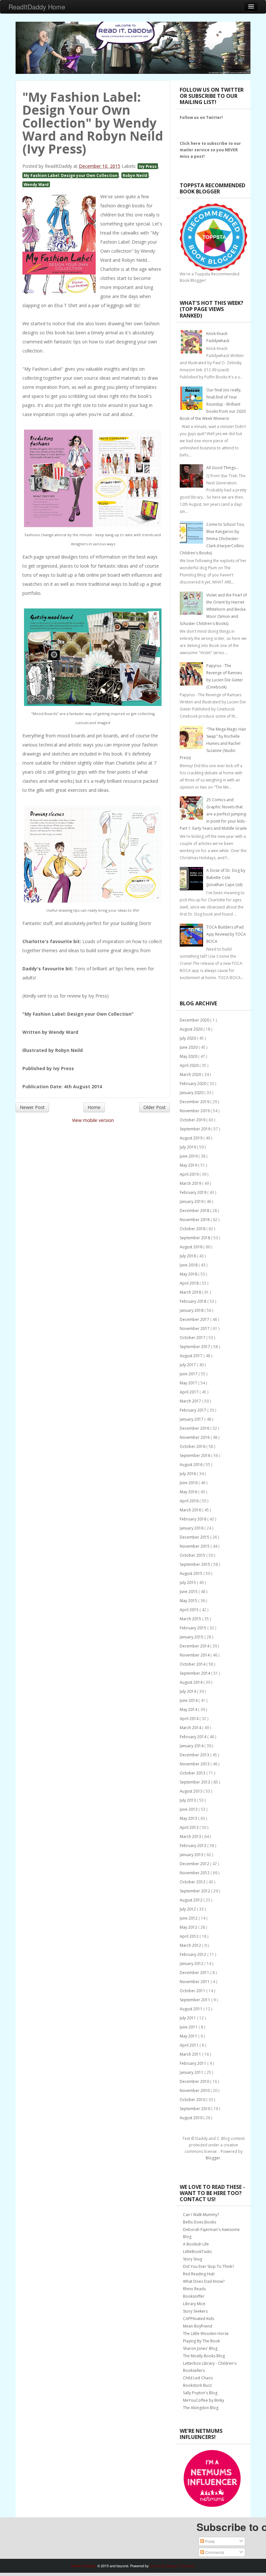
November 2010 (195, 2091)
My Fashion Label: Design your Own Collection (71, 175)
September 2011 (195, 2000)
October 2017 (193, 1338)
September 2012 (195, 1891)
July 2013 (188, 1800)
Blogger (213, 2158)
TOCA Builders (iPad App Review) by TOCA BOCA (226, 934)
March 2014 (191, 1728)
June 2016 (189, 1483)
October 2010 (193, 2100)
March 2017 (191, 1401)
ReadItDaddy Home (37, 7)
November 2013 (195, 1764)
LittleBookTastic (198, 2252)
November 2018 (195, 1220)
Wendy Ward (36, 184)
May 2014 (189, 1710)
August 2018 (192, 1247)
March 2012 (191, 1945)
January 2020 (192, 1093)
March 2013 (191, 1837)
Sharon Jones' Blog (200, 2348)
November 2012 (195, 1873)
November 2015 (195, 1546)
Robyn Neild (135, 175)
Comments (214, 2552)
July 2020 (188, 1038)
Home (94, 1107)
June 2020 (189, 1047)
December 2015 (195, 1537)
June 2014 (189, 1700)
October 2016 (193, 1446)
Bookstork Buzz (197, 2385)
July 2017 (188, 1365)
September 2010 (195, 2109)
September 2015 (195, 1564)
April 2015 (190, 1610)
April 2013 (190, 1827)
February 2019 (193, 1192)
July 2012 (188, 1909)
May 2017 (189, 1383)
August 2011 (192, 2009)
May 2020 (189, 1056)
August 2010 (192, 2118)
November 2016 (195, 1437)
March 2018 (191, 1292)
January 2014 (192, 1746)
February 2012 (193, 1954)
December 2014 (195, 1646)
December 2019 (195, 1102)
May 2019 (189, 1165)
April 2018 (190, 1283)
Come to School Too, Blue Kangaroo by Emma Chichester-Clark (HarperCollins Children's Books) (212, 539)
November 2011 (195, 1982)
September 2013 (195, 1782)
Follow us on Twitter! (201, 117)
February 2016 (193, 1519)
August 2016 (192, 1465)
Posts (209, 2541)
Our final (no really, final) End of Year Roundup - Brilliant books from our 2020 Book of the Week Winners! (213, 404)
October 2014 (193, 1664)
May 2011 (189, 2036)
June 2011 (189, 2027)
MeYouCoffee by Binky (204, 2400)
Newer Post (32, 1107)
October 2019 (193, 1120)
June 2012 (189, 1918)
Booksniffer (194, 2296)
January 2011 (192, 2072)
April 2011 (190, 2045)
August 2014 (192, 1682)
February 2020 (193, 1084)
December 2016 (195, 1428)
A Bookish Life (196, 2244)
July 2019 (188, 1147)
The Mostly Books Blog (204, 2356)
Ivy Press (148, 166)
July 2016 (188, 1474)
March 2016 (191, 1510)
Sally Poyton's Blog (200, 2393)
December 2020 (195, 1020)
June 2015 (189, 1592)
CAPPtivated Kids (199, 2319)
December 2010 (195, 2081)
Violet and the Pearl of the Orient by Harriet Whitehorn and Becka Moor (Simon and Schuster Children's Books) (213, 609)
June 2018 (189, 1265)
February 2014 (193, 1737)
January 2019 (192, 1201)
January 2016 (192, 1528)
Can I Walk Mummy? (201, 2215)
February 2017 (193, 1410)
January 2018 (192, 1310)
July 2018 (188, 1256)
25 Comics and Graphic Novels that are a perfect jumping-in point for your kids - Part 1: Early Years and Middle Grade (213, 814)
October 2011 (193, 1991)
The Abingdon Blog (201, 2408)
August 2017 (192, 1356)
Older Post (155, 1107)
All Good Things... (222, 468)
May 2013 (189, 1818)
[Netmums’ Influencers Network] (212, 2478)
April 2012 (190, 1936)
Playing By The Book (201, 2341)
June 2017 (189, 1374)
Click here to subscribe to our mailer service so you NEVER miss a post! (210, 150)
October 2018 (193, 1229)
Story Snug (193, 2259)
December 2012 (195, 1864)
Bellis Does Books (199, 2222)
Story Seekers (195, 2311)
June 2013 (189, 1809)
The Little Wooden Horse (206, 2333)
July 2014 (188, 1691)
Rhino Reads (194, 2289)
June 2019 (189, 1156)
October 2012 (193, 1882)
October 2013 (193, 1773)
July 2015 (188, 1583)
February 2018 (193, 1301)
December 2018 (195, 1211)
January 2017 (192, 1419)
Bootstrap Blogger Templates (173, 2566)
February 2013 (193, 1846)
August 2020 (192, 1029)
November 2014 (195, 1655)
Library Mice (194, 2304)
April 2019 (190, 1174)
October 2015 (193, 1555)
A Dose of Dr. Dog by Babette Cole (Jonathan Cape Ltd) (226, 878)
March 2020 (191, 1074)
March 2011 (191, 2054)
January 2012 (192, 1964)
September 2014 (195, 1673)
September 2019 (195, 1129)
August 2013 (192, 1791)
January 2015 (192, 1637)
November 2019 (195, 1111)
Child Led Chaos (198, 2378)
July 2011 (188, 2018)
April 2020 (190, 1065)
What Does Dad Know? (204, 2281)
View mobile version (93, 1120)
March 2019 (191, 1183)
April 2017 (190, 1392)
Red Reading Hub (199, 2274)
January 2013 (192, 1855)
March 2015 (191, 1619)
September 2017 (195, 1347)
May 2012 (189, 1927)
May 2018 (189, 1274)
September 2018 (195, 1238)
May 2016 (189, 1492)
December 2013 (195, 1755)
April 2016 (190, 1501)
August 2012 (192, 1900)
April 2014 (190, 1719)
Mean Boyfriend (198, 2326)
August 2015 (192, 1573)
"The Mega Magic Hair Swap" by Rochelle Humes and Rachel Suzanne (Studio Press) (213, 743)
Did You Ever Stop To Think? (208, 2266)
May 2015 (189, 1601)
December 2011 (195, 1973)
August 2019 (192, 1138)
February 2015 (193, 1628)
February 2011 (193, 2063)
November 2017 (195, 1328)
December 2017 (195, 1319)
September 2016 (195, 1455)
